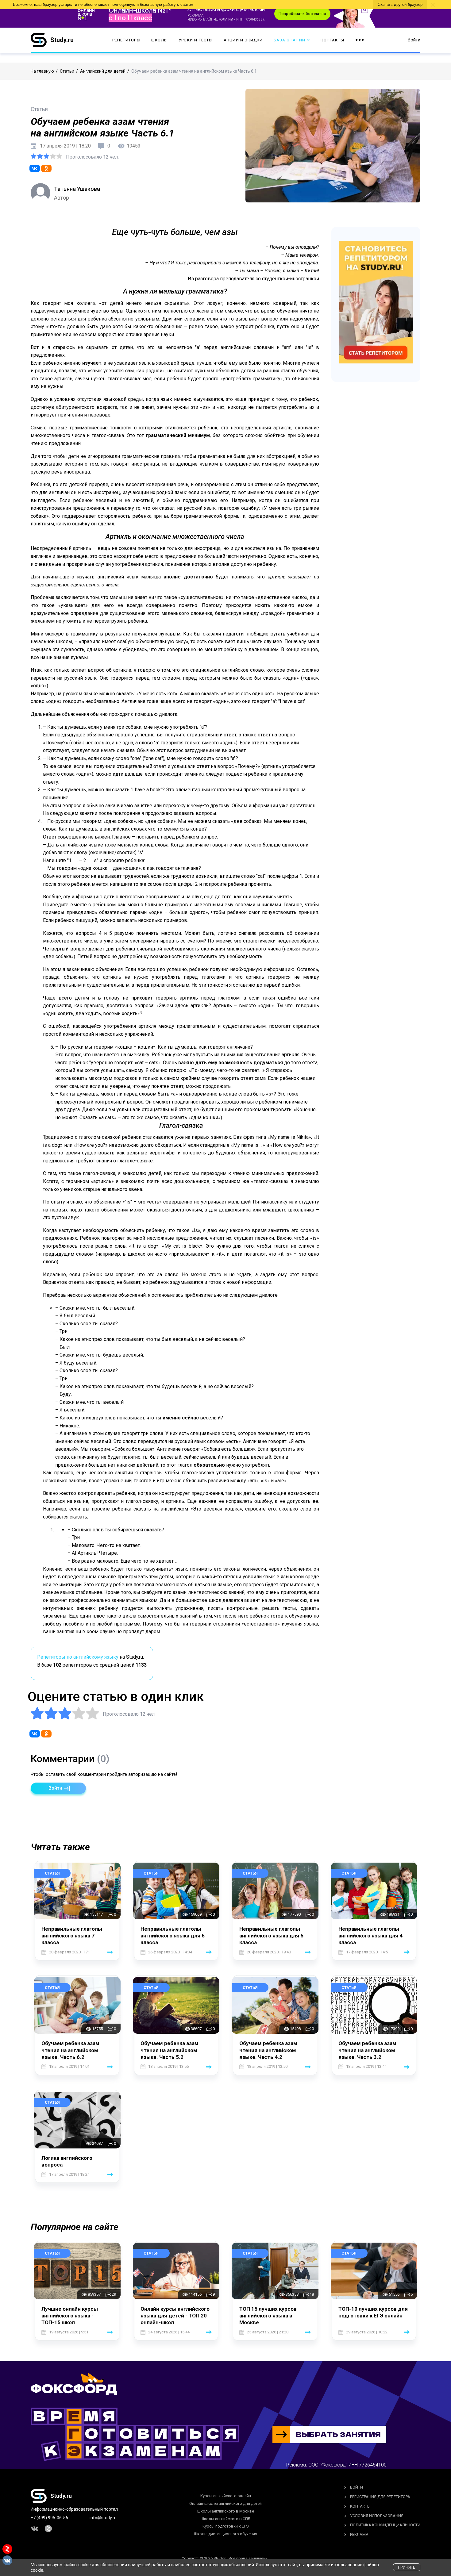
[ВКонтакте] (35, 168)
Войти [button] (414, 40)
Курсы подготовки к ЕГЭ (226, 2526)
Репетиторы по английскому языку (78, 1657)
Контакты (332, 40)
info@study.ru (103, 2518)
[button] (58, 1788)
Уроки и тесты (196, 40)
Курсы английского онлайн (226, 2496)
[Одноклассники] (46, 168)
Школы (160, 40)
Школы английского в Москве (226, 2511)
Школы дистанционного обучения (225, 2534)
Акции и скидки (243, 40)
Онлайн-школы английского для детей (225, 2503)
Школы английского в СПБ (225, 2519)
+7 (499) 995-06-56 (49, 2518)
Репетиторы (126, 40)
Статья (52, 1873)
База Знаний (289, 40)
